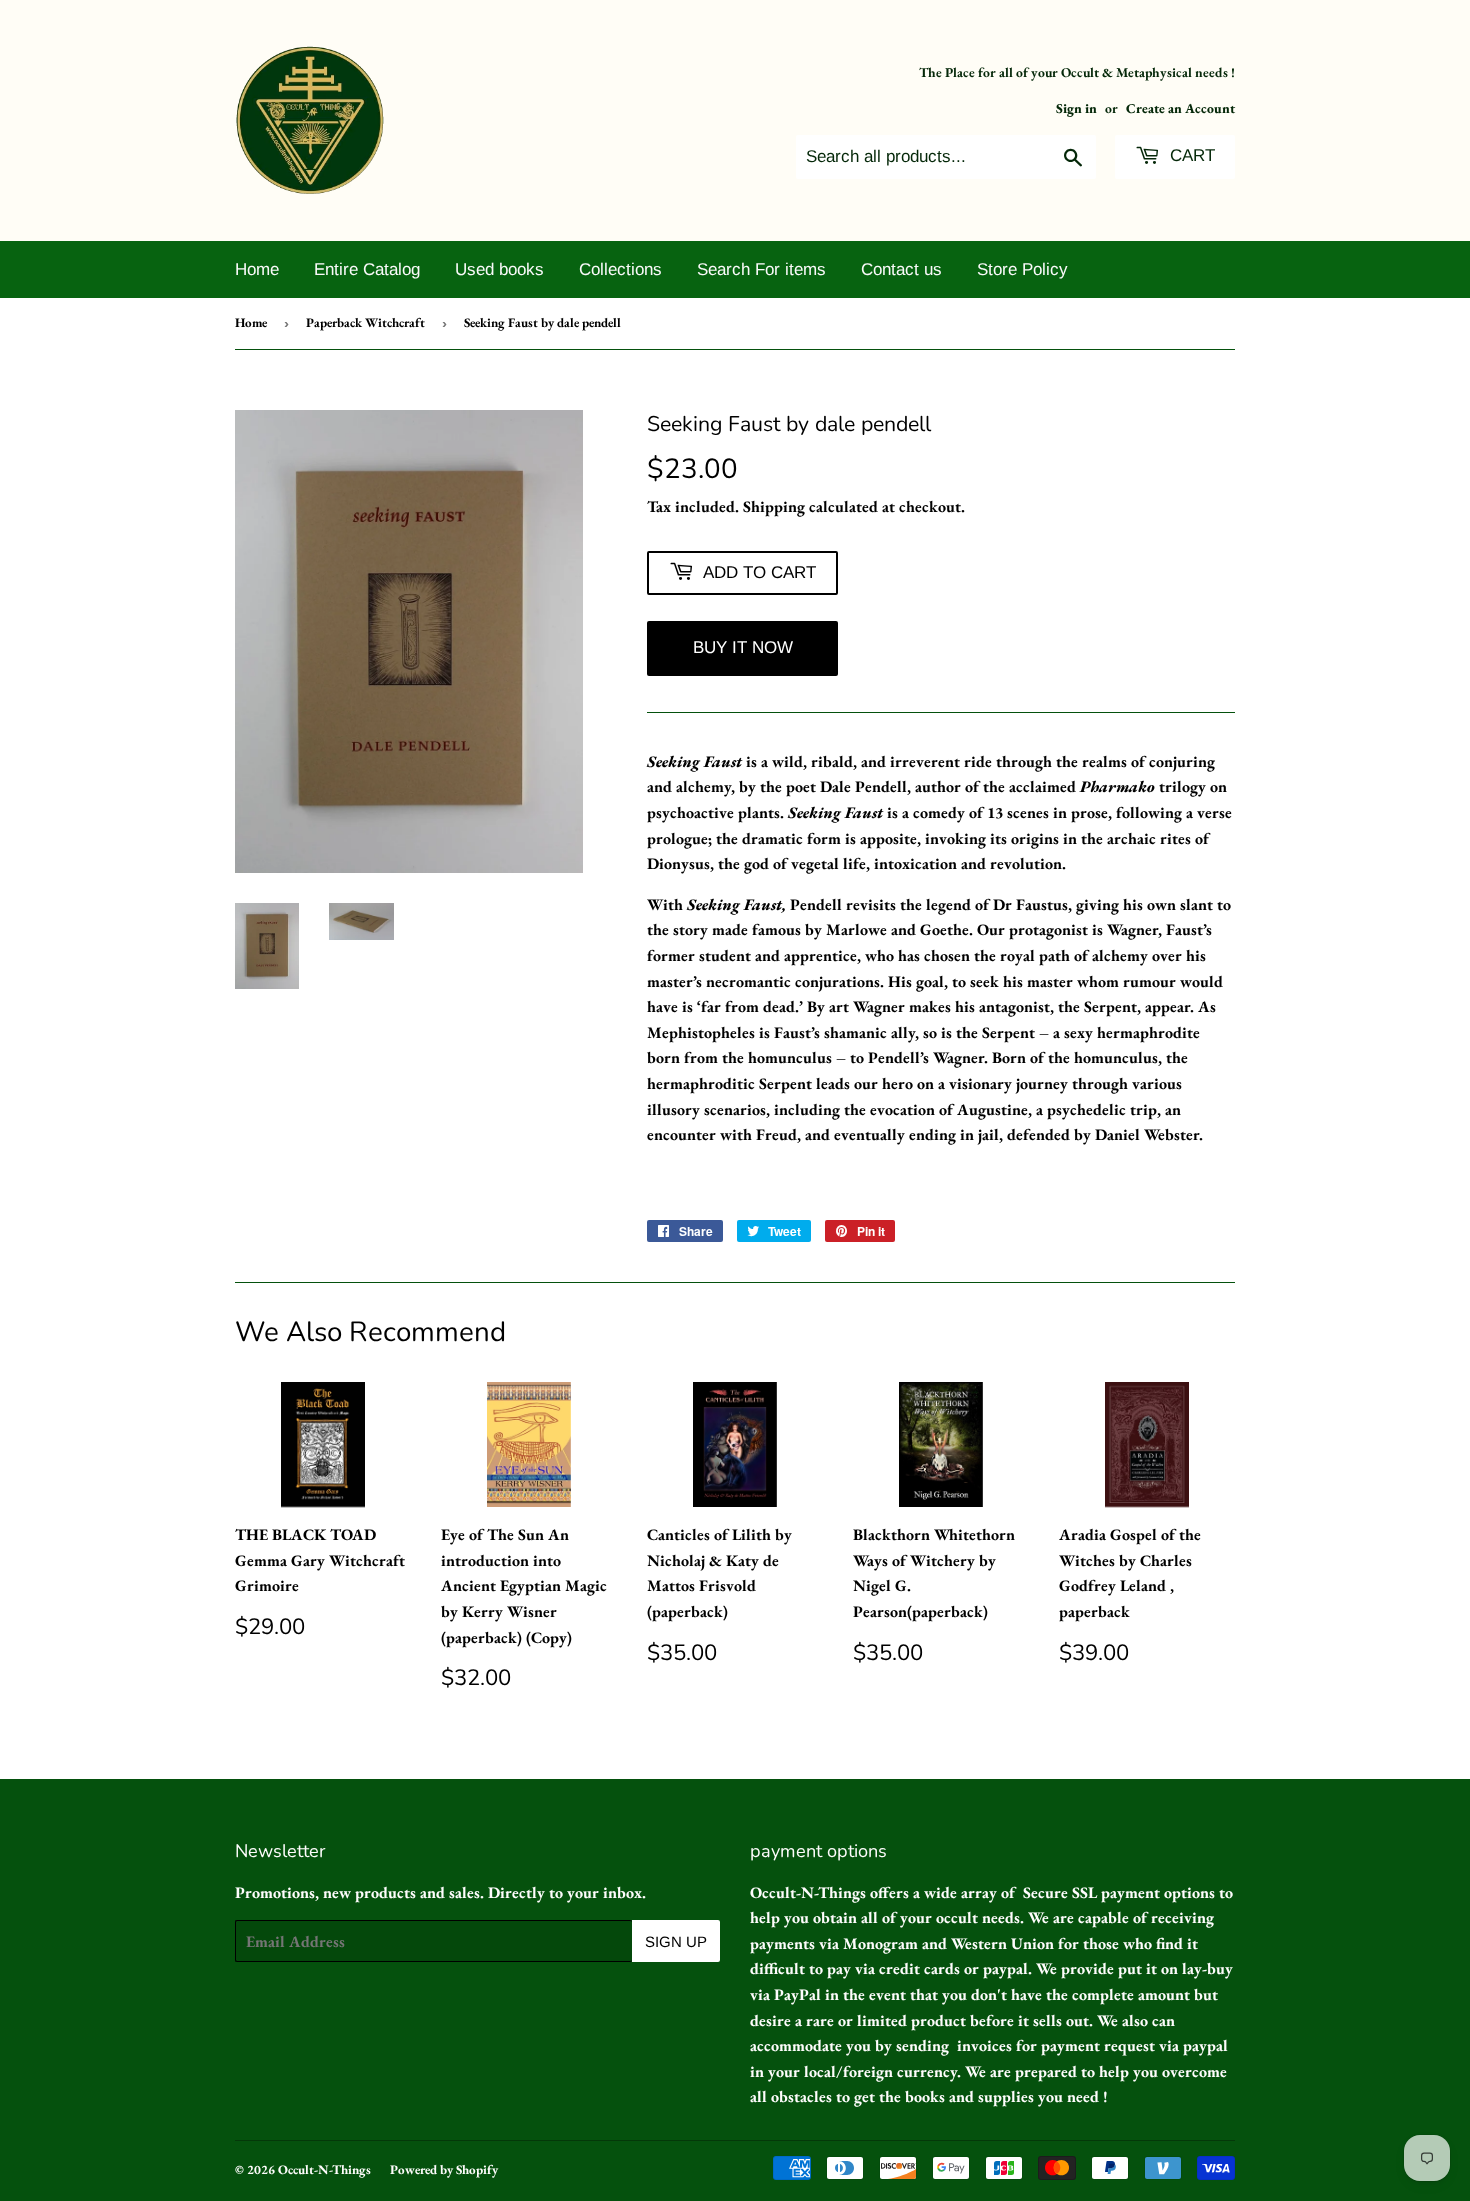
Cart (1190, 155)
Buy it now (743, 647)
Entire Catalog (367, 269)
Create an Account (1180, 108)
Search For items (761, 269)
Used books (499, 269)
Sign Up (676, 1941)
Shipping (774, 506)
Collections (620, 269)
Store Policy (1022, 269)
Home (257, 269)
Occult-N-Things (324, 2169)
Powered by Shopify (444, 2169)
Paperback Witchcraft (365, 322)
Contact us (901, 269)
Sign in (1076, 108)
